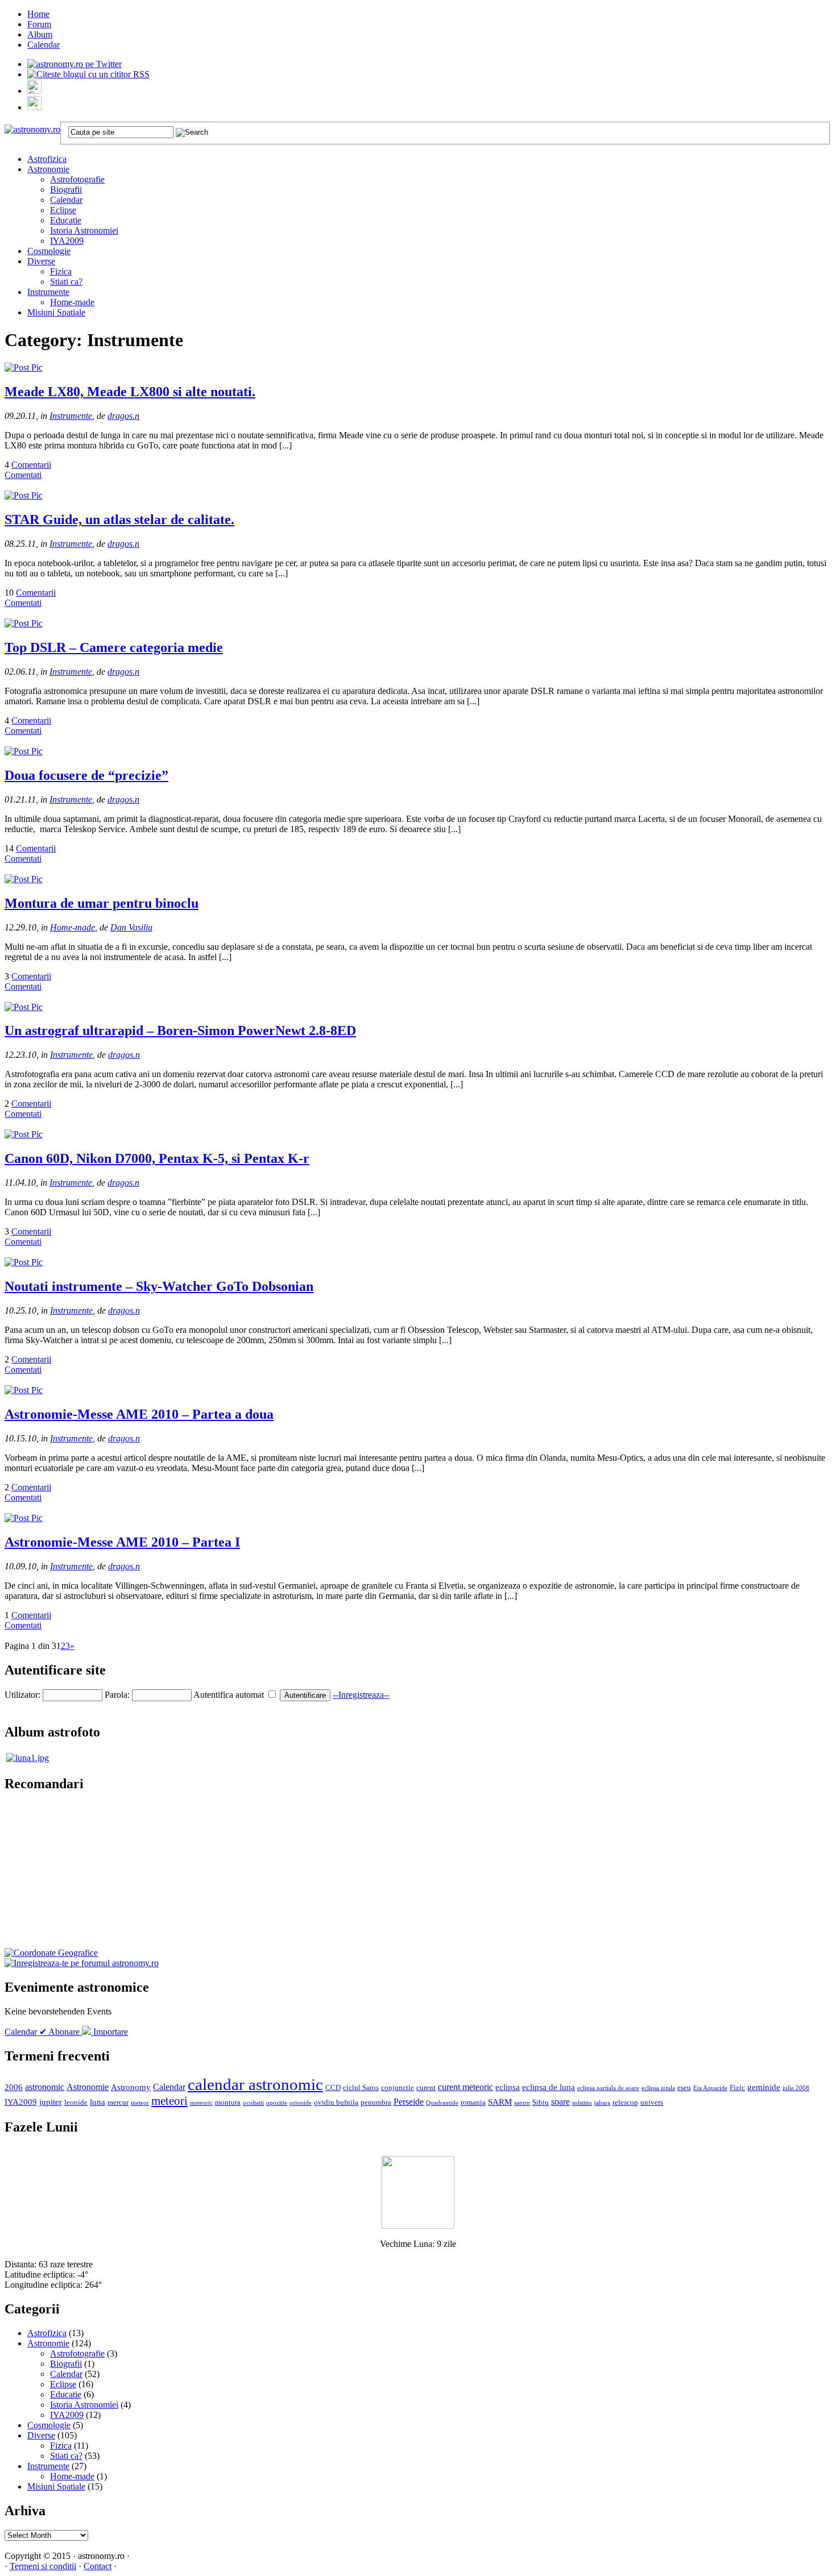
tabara (602, 2103)
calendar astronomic (255, 2084)
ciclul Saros (361, 2088)
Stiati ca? (66, 282)
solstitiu (582, 2103)
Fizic (737, 2088)
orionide (301, 2103)
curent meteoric (465, 2087)
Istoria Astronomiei (84, 230)
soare (560, 2102)
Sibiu (541, 2103)
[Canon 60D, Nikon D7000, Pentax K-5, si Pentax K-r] (24, 1134)
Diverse (41, 261)
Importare (109, 2032)
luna (98, 2102)
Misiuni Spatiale (56, 312)
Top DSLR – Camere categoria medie (114, 647)
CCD (333, 2088)
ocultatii (253, 2103)
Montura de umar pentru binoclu (102, 903)
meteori (169, 2101)
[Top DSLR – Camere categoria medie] (24, 623)
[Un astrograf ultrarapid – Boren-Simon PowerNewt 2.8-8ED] (24, 1007)
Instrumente (48, 292)
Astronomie (48, 169)
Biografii (66, 190)
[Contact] (34, 91)
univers (652, 2103)
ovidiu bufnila (336, 2103)
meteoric (201, 2103)
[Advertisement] (84, 1877)
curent (426, 2088)
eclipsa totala (658, 2088)
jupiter (51, 2102)
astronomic (45, 2087)
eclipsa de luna (549, 2087)
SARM (500, 2102)
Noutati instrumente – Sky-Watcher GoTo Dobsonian (159, 1286)
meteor (140, 2103)
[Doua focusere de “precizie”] (24, 751)
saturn (522, 2103)
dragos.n (123, 416)
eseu (684, 2088)
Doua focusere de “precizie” (86, 775)
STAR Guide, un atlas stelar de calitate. (119, 520)
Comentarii (31, 465)
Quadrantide (442, 2103)
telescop (625, 2103)
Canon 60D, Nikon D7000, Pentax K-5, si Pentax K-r (157, 1158)
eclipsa (508, 2087)
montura (228, 2103)
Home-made (72, 302)
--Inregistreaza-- (361, 1695)
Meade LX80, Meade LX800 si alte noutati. (130, 392)
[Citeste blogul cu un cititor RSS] (88, 74)
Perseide (409, 2102)
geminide (764, 2087)
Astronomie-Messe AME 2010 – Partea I (122, 1542)
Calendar (44, 45)
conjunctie (398, 2088)
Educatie (66, 220)
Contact (98, 2566)
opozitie (277, 2103)
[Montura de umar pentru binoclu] (24, 879)
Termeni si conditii (43, 2566)
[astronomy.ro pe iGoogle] (34, 107)
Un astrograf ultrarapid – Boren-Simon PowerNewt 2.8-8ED (180, 1031)
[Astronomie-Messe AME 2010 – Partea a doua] (24, 1390)
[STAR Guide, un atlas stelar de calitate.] (24, 495)
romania (473, 2103)
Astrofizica (47, 159)
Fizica (61, 271)
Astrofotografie (77, 179)
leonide (76, 2103)
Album (40, 34)
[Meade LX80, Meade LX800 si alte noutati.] (24, 367)
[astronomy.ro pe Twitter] (75, 63)
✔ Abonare (61, 2032)
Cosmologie (49, 251)
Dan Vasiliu (131, 927)
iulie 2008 (796, 2088)
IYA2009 (67, 241)
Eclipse (63, 210)
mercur (118, 2103)
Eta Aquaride (710, 2088)
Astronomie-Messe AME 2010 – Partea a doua (139, 1414)
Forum (39, 24)
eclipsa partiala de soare (608, 2088)
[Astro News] (51, 1953)
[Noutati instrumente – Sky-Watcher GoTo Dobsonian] (24, 1262)
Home (38, 14)
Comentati (23, 475)
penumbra (376, 2103)
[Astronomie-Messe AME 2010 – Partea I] (24, 1518)
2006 (14, 2087)
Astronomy (131, 2087)
